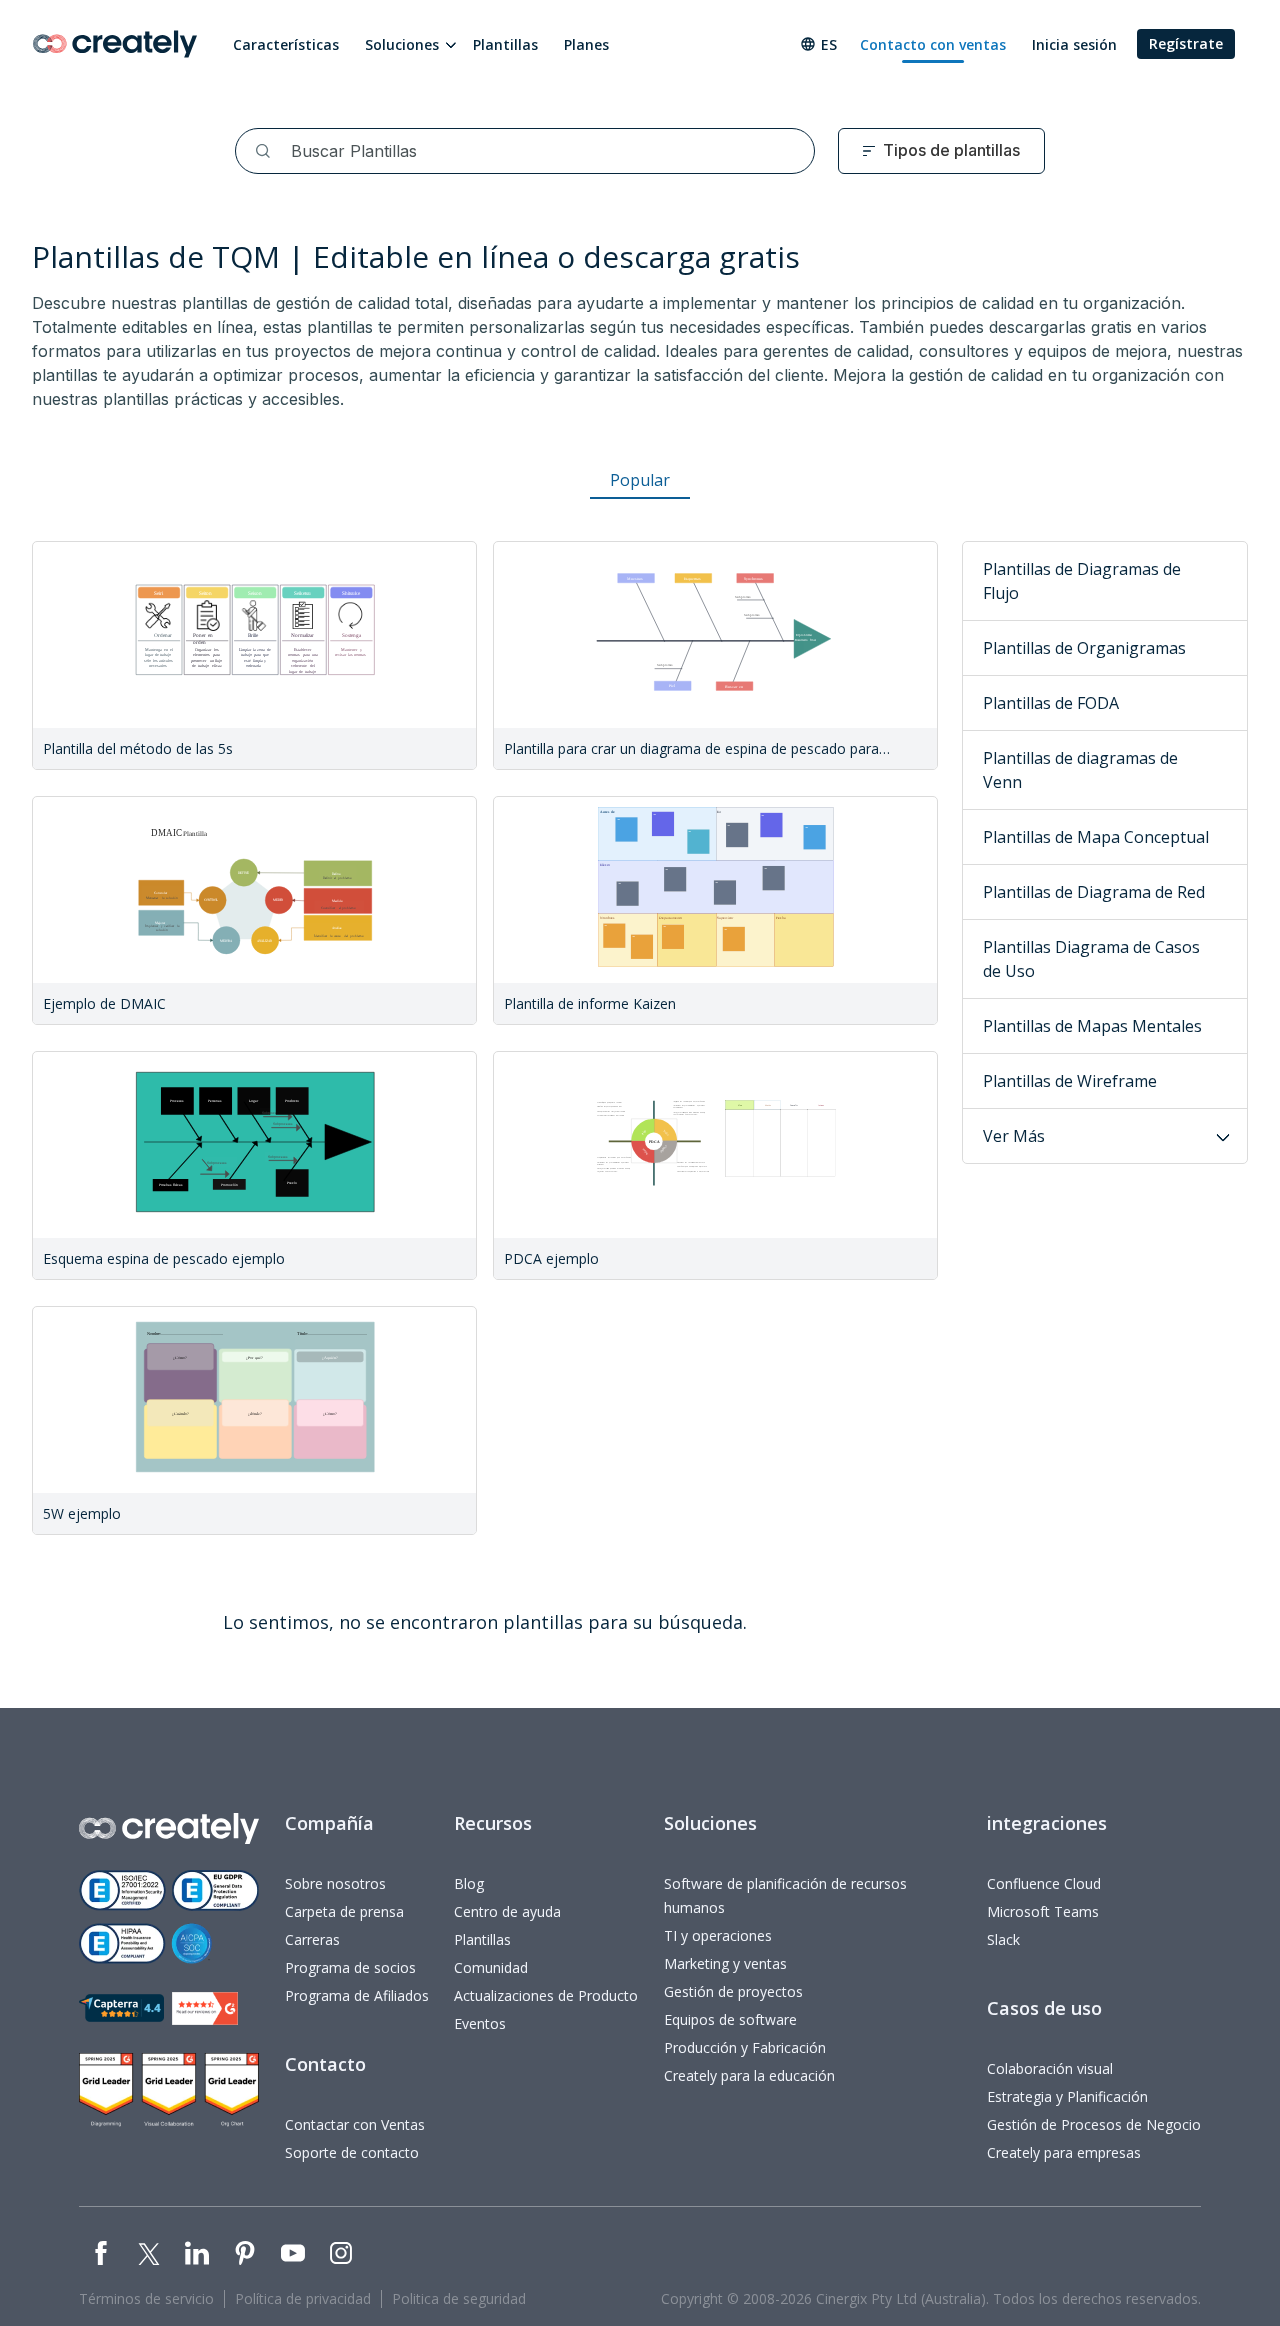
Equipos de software (730, 2019)
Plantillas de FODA (1051, 703)
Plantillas (505, 44)
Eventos (480, 2023)
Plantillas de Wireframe (1070, 1081)
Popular (640, 480)
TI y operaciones (718, 1935)
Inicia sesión (1074, 44)
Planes (586, 44)
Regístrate (1186, 43)
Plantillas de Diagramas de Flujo (1082, 581)
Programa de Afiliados (357, 1995)
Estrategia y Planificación (1067, 2096)
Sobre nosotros (335, 1883)
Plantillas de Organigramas (1084, 648)
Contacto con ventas (933, 44)
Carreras (312, 1939)
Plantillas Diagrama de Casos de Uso (1091, 959)
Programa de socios (350, 1967)
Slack (1003, 1939)
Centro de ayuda (507, 1911)
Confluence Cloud (1044, 1883)
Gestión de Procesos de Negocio (1094, 2124)
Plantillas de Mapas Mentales (1092, 1026)
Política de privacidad (303, 2298)
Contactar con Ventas (355, 2124)
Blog (469, 1883)
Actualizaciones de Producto (546, 1995)
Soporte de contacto (352, 2152)
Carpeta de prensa (344, 1911)
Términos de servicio (146, 2298)
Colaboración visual (1050, 2068)
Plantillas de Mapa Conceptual (1096, 837)
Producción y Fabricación (745, 2047)
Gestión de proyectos (733, 1991)
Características (286, 44)
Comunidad (491, 1967)
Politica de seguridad (459, 2298)
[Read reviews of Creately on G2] (205, 2008)
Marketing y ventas (725, 1963)
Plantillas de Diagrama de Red (1094, 892)
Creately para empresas (1064, 2152)
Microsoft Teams (1043, 1911)
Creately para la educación (749, 2075)
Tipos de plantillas (951, 150)
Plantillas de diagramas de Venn (1080, 770)
